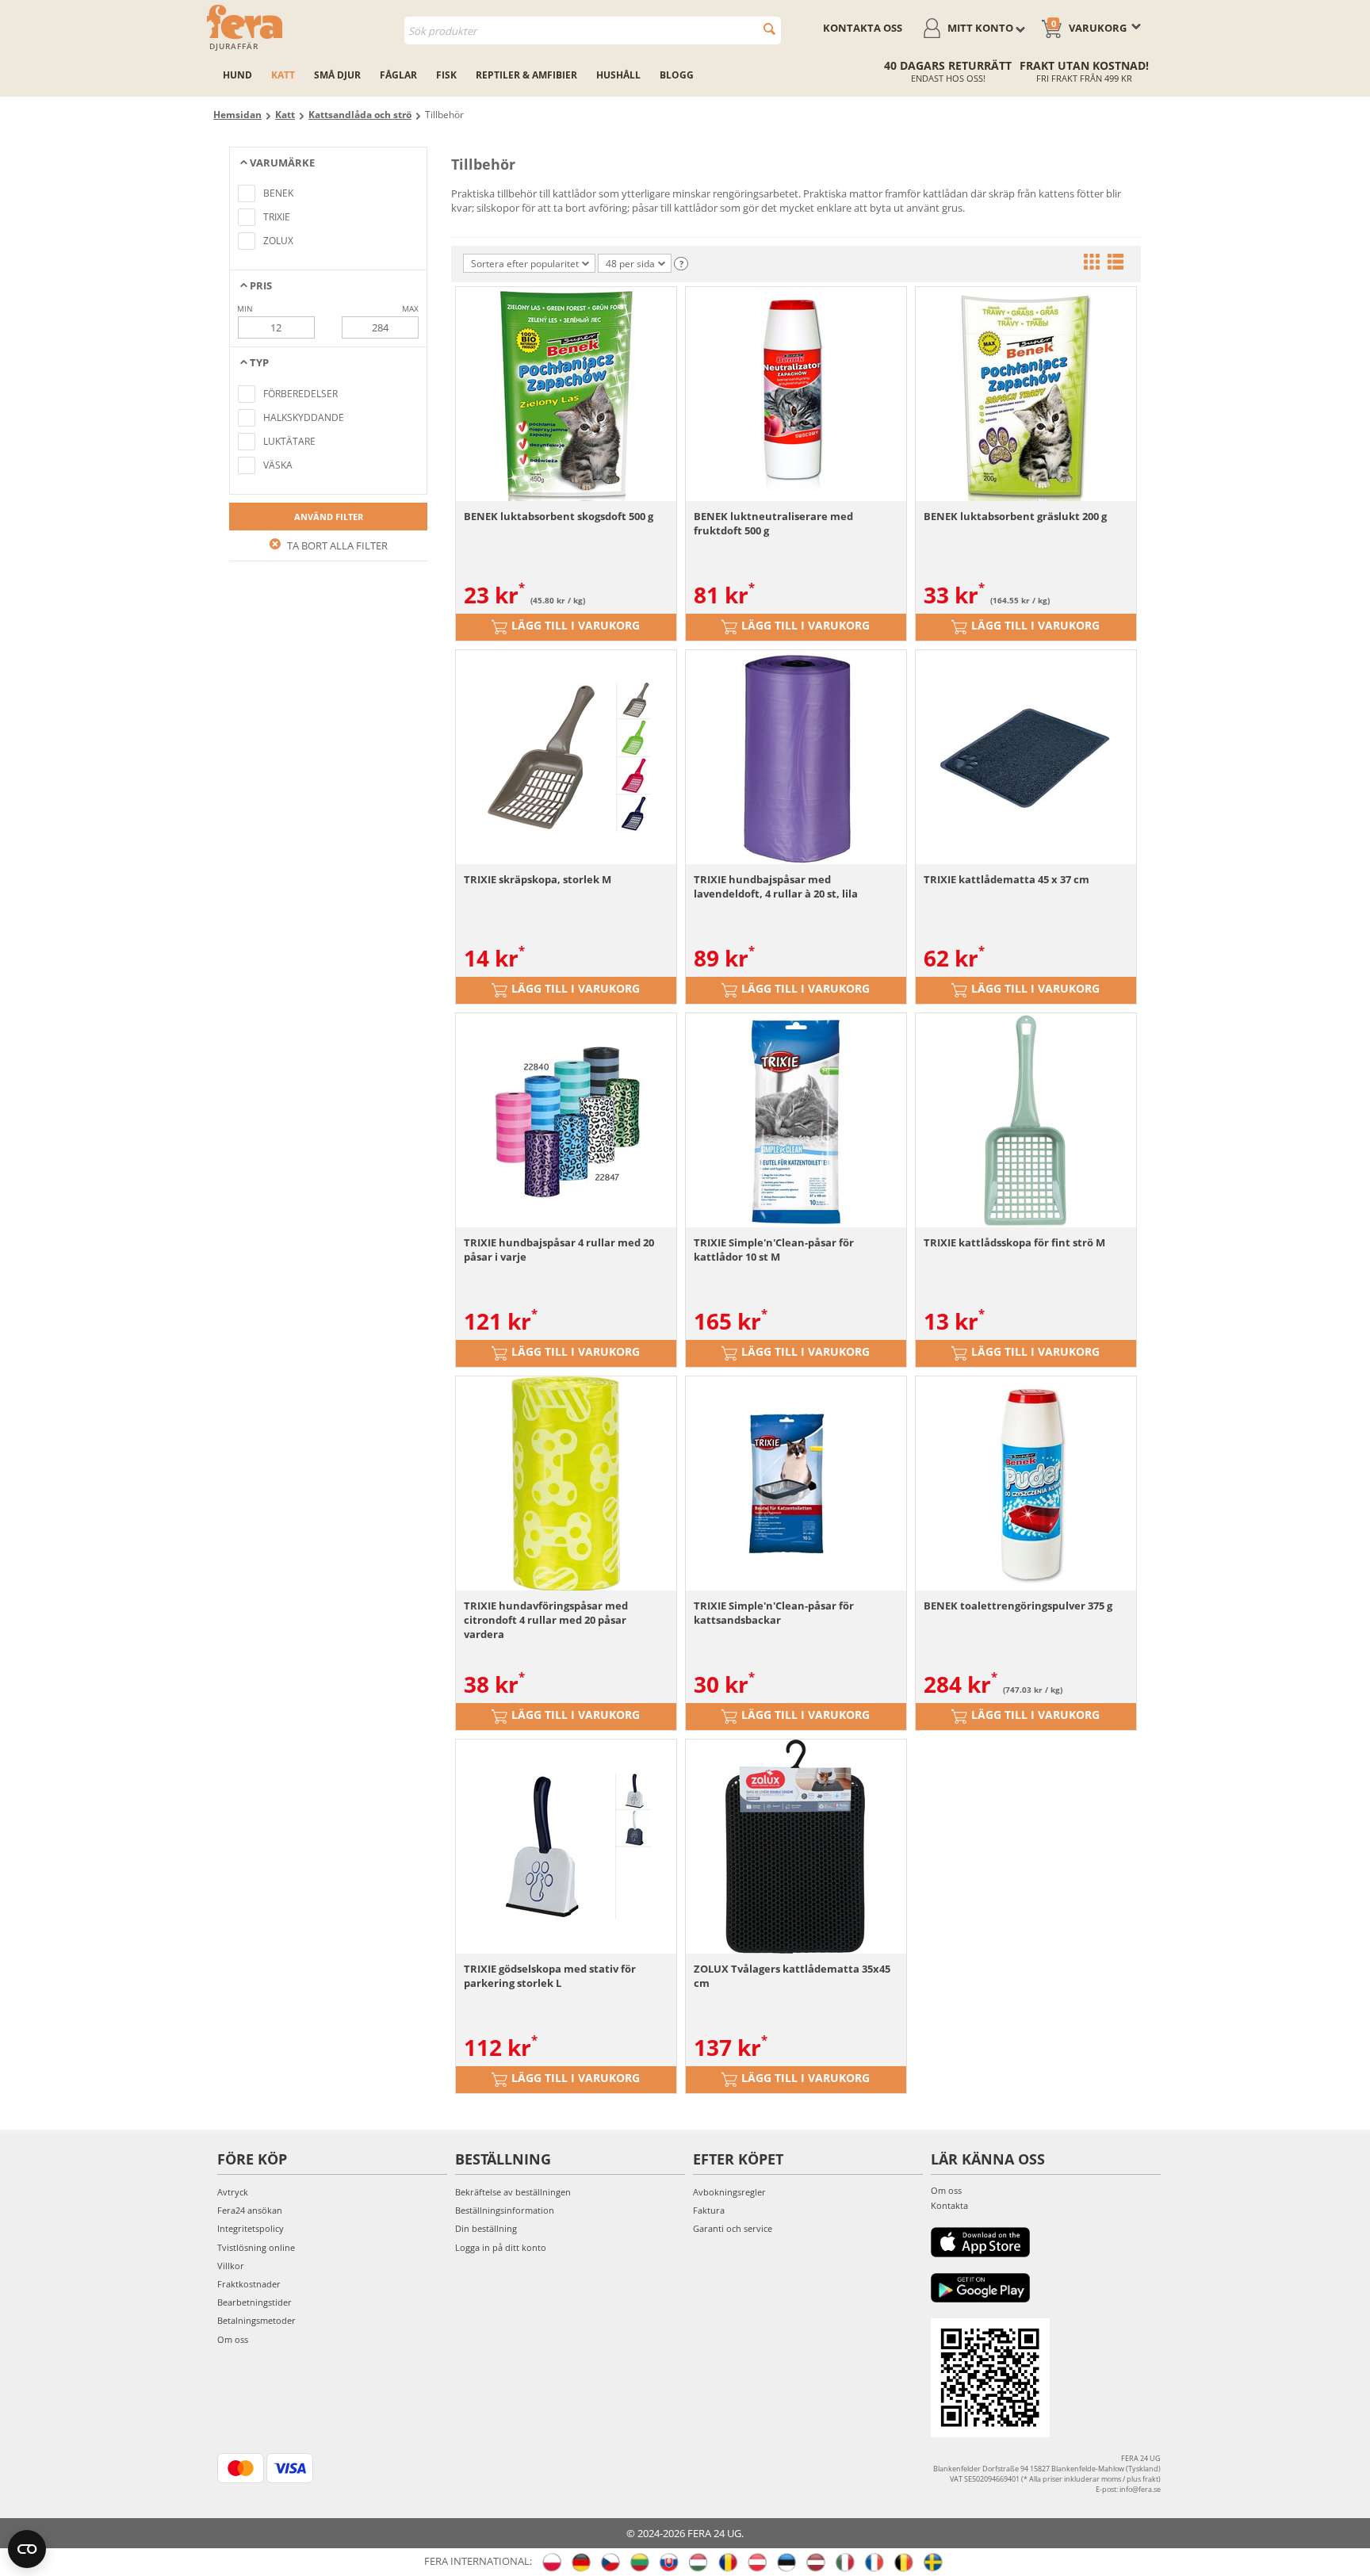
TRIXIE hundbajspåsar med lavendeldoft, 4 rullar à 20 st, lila (776, 886)
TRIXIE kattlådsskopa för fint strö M (1014, 1242)
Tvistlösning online (256, 2247)
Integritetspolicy (251, 2228)
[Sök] (769, 29)
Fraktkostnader (249, 2284)
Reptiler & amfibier (526, 75)
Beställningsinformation (505, 2210)
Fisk (446, 75)
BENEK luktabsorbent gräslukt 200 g (1015, 516)
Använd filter (329, 517)
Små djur (337, 75)
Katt (283, 75)
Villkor (231, 2266)
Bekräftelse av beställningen (513, 2192)
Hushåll (618, 75)
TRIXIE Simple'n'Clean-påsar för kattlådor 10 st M (774, 1250)
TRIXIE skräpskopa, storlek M (538, 879)
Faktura (709, 2210)
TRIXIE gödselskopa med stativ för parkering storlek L (550, 1976)
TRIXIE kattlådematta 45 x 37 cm (1006, 879)
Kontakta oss (863, 28)
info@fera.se (1140, 2489)
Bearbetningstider (254, 2302)
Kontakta (949, 2205)
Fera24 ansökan (250, 2210)
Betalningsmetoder (256, 2320)
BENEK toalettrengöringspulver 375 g (1018, 1606)
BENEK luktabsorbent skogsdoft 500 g (559, 516)
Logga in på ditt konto (501, 2247)
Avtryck (233, 2192)
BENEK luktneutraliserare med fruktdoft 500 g (773, 523)
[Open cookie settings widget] (27, 2549)
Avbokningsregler (729, 2192)
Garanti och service (733, 2228)
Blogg (677, 75)
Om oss (233, 2339)
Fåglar (398, 75)
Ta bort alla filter (336, 545)
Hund (237, 75)
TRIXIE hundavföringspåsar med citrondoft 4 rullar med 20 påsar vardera (546, 1620)
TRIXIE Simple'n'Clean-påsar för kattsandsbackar (774, 1613)
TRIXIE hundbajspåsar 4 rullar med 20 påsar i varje (559, 1250)
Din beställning (486, 2228)
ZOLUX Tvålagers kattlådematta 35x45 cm (792, 1976)
